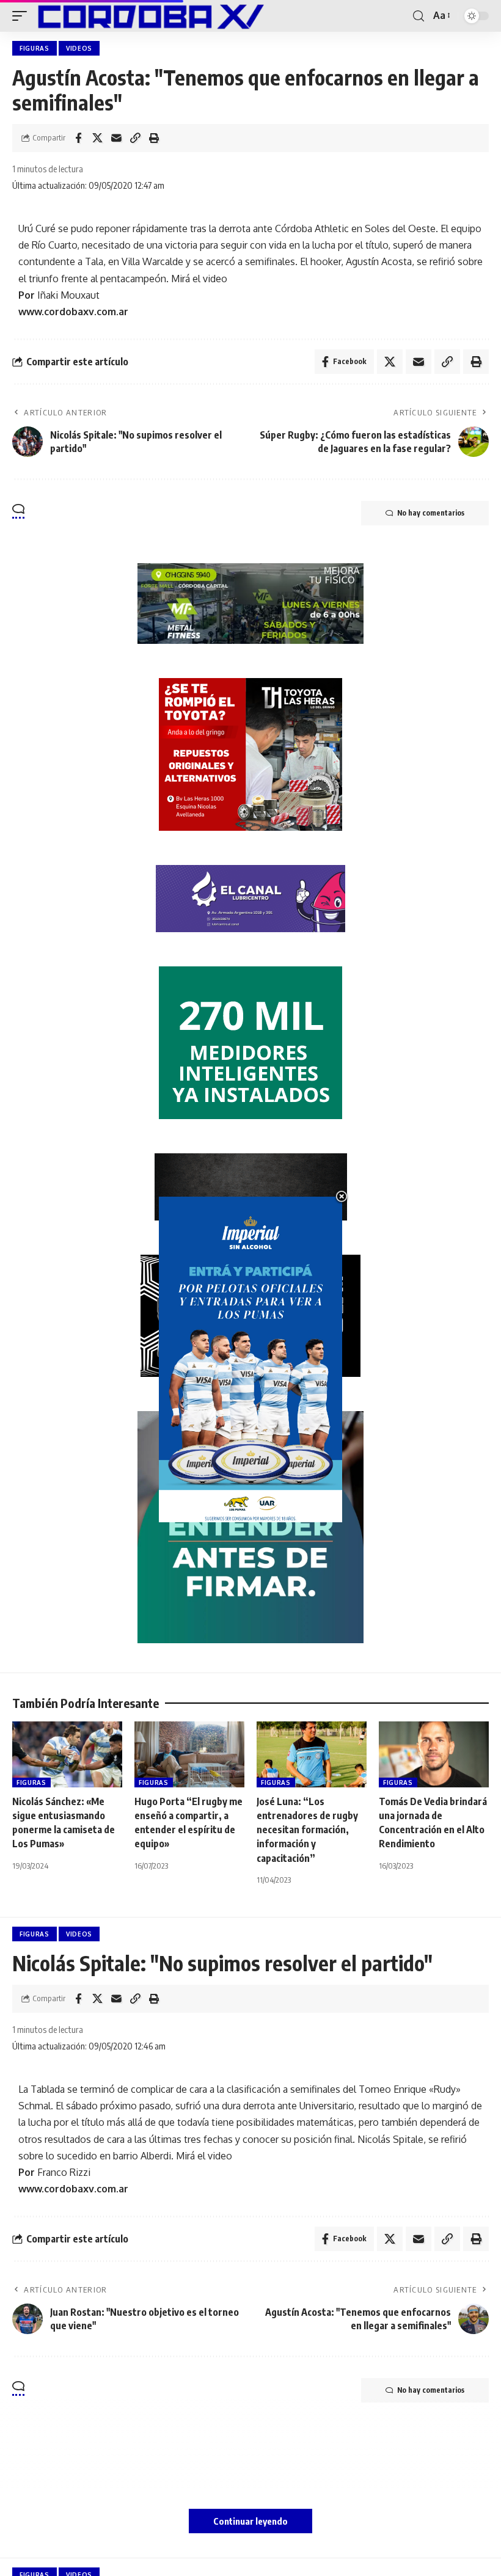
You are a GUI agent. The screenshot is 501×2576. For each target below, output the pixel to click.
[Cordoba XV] (148, 16)
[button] (23, 16)
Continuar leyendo (250, 2521)
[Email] (116, 138)
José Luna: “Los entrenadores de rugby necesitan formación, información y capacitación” (307, 1830)
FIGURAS (35, 48)
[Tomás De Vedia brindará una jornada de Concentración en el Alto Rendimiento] (434, 1754)
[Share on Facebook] (78, 138)
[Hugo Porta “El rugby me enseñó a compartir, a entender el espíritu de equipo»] (189, 1754)
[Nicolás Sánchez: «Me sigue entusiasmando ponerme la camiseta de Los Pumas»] (67, 1754)
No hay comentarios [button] (431, 513)
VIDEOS (79, 48)
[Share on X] (97, 138)
